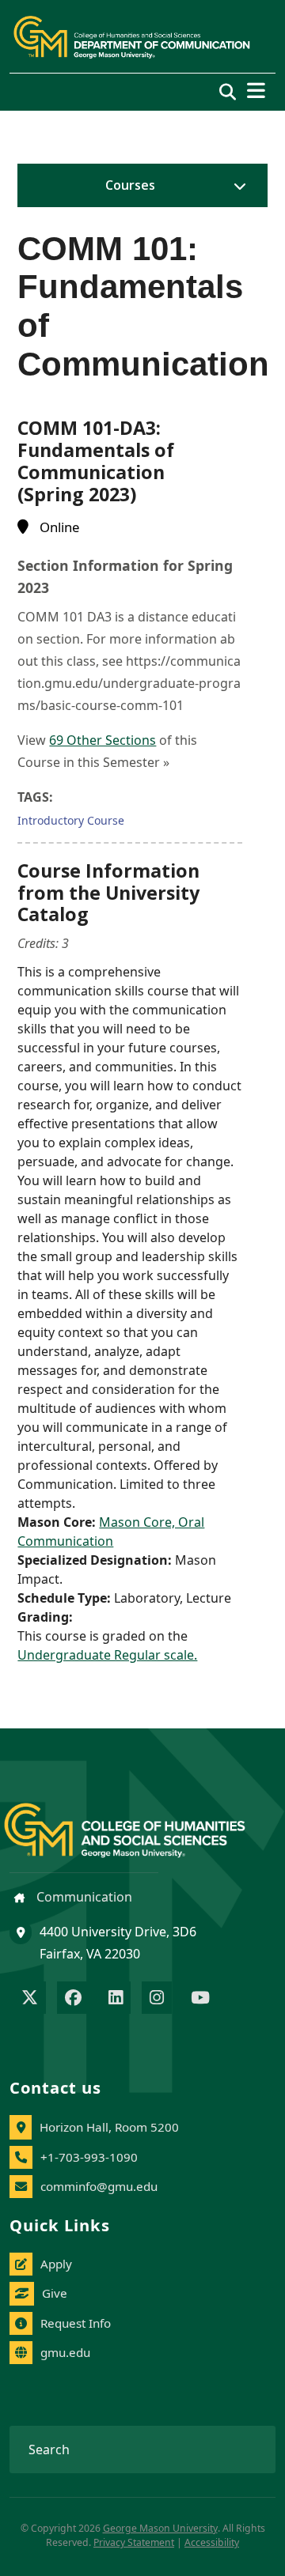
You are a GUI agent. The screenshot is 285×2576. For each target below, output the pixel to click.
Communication (83, 1897)
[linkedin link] (116, 1999)
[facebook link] (73, 1999)
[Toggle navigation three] (256, 91)
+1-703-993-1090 (89, 2157)
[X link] (30, 1999)
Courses (130, 185)
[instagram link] (157, 1999)
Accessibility (212, 2542)
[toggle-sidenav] (236, 186)
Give (55, 2293)
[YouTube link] (200, 1999)
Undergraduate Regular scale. (107, 1655)
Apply (56, 2264)
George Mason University (160, 2528)
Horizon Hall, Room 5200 (109, 2127)
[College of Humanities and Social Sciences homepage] (141, 1821)
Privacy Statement (134, 2542)
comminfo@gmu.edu (99, 2186)
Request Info (76, 2323)
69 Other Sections (103, 740)
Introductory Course (71, 820)
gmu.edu (65, 2352)
